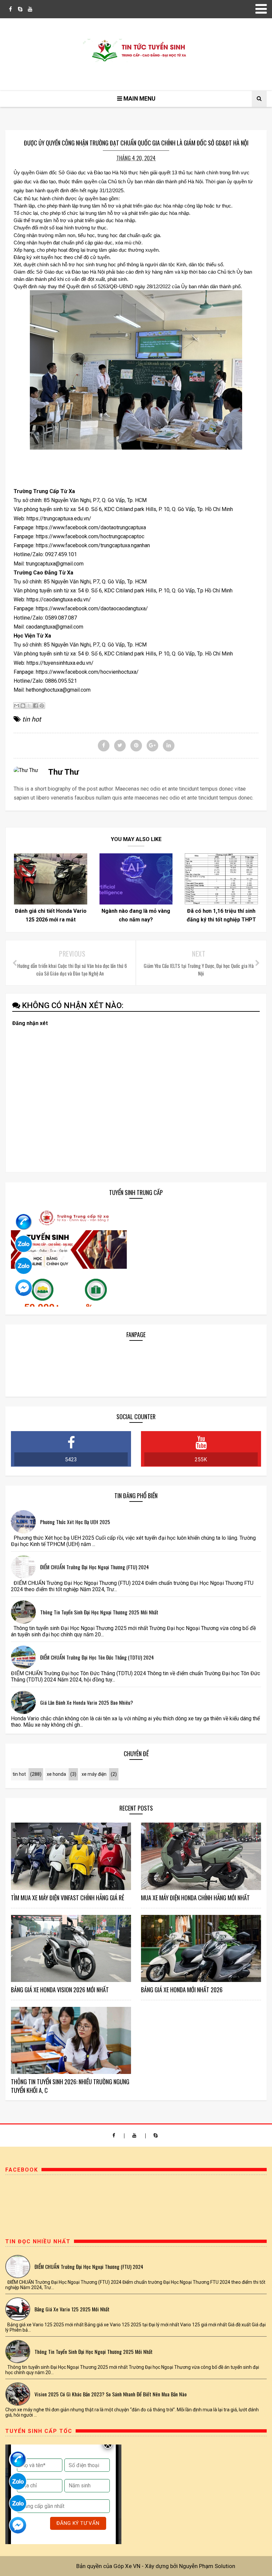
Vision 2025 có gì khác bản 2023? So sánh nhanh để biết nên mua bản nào (111, 2394)
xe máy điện (94, 1774)
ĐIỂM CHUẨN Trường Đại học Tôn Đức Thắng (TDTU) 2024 (97, 1657)
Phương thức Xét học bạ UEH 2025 (75, 1522)
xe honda (56, 1774)
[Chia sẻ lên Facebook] (35, 706)
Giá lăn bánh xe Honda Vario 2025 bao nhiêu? (87, 1702)
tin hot (32, 719)
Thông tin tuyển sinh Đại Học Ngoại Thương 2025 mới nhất (99, 1612)
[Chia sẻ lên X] (29, 706)
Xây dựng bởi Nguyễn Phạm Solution (190, 2566)
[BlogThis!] (23, 706)
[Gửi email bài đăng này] (17, 706)
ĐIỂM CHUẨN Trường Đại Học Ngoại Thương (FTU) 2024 (95, 1567)
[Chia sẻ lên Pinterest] (42, 706)
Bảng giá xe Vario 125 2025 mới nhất (72, 2309)
